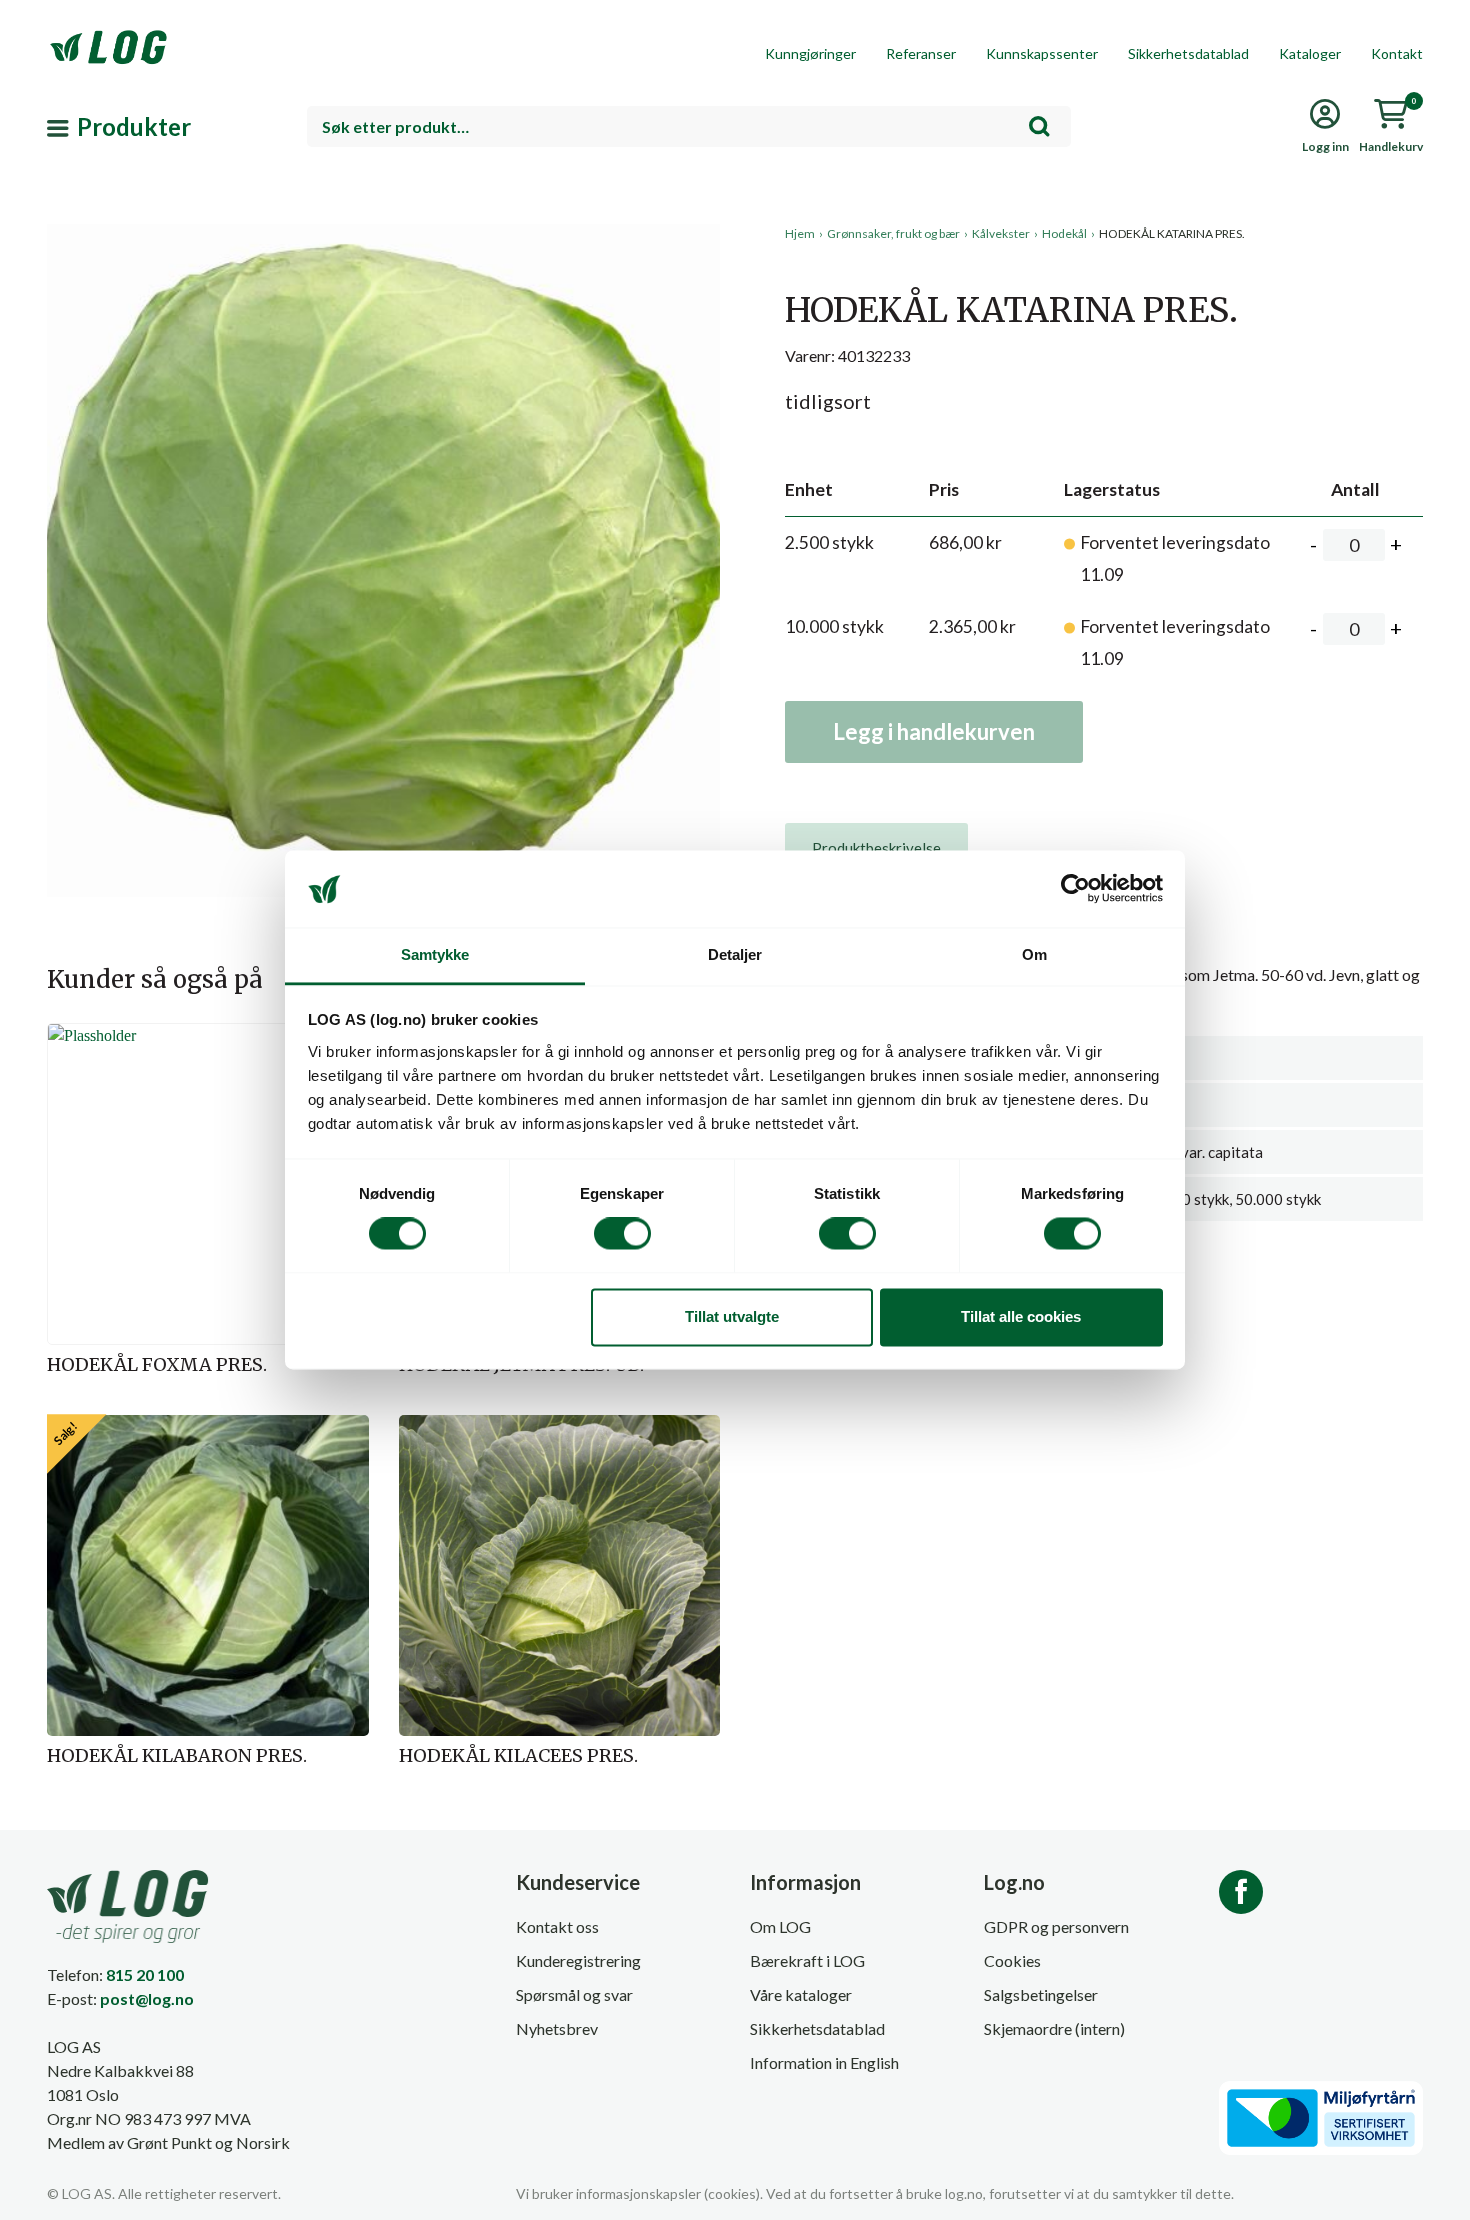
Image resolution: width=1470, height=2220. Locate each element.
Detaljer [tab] (735, 954)
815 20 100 (145, 1974)
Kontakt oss (557, 1926)
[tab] (876, 848)
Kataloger (1310, 53)
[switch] (622, 1234)
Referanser (921, 53)
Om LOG (780, 1926)
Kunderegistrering (578, 1960)
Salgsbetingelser (1041, 1994)
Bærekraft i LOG (807, 1960)
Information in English (824, 2062)
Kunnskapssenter (1042, 53)
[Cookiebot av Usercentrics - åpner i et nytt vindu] (1075, 889)
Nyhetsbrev (557, 2028)
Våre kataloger (801, 1994)
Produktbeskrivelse (876, 848)
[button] (383, 409)
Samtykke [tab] (435, 954)
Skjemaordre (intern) (1054, 2028)
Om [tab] (1034, 954)
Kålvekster (1001, 233)
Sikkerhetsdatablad (1188, 53)
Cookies (1012, 1960)
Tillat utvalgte (732, 1316)
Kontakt (1397, 53)
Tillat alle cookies (1021, 1316)
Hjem (800, 233)
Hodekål (1064, 233)
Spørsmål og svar (574, 1994)
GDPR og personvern (1056, 1926)
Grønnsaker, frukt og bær (893, 233)
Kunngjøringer (810, 53)
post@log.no (147, 1998)
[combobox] (689, 126)
